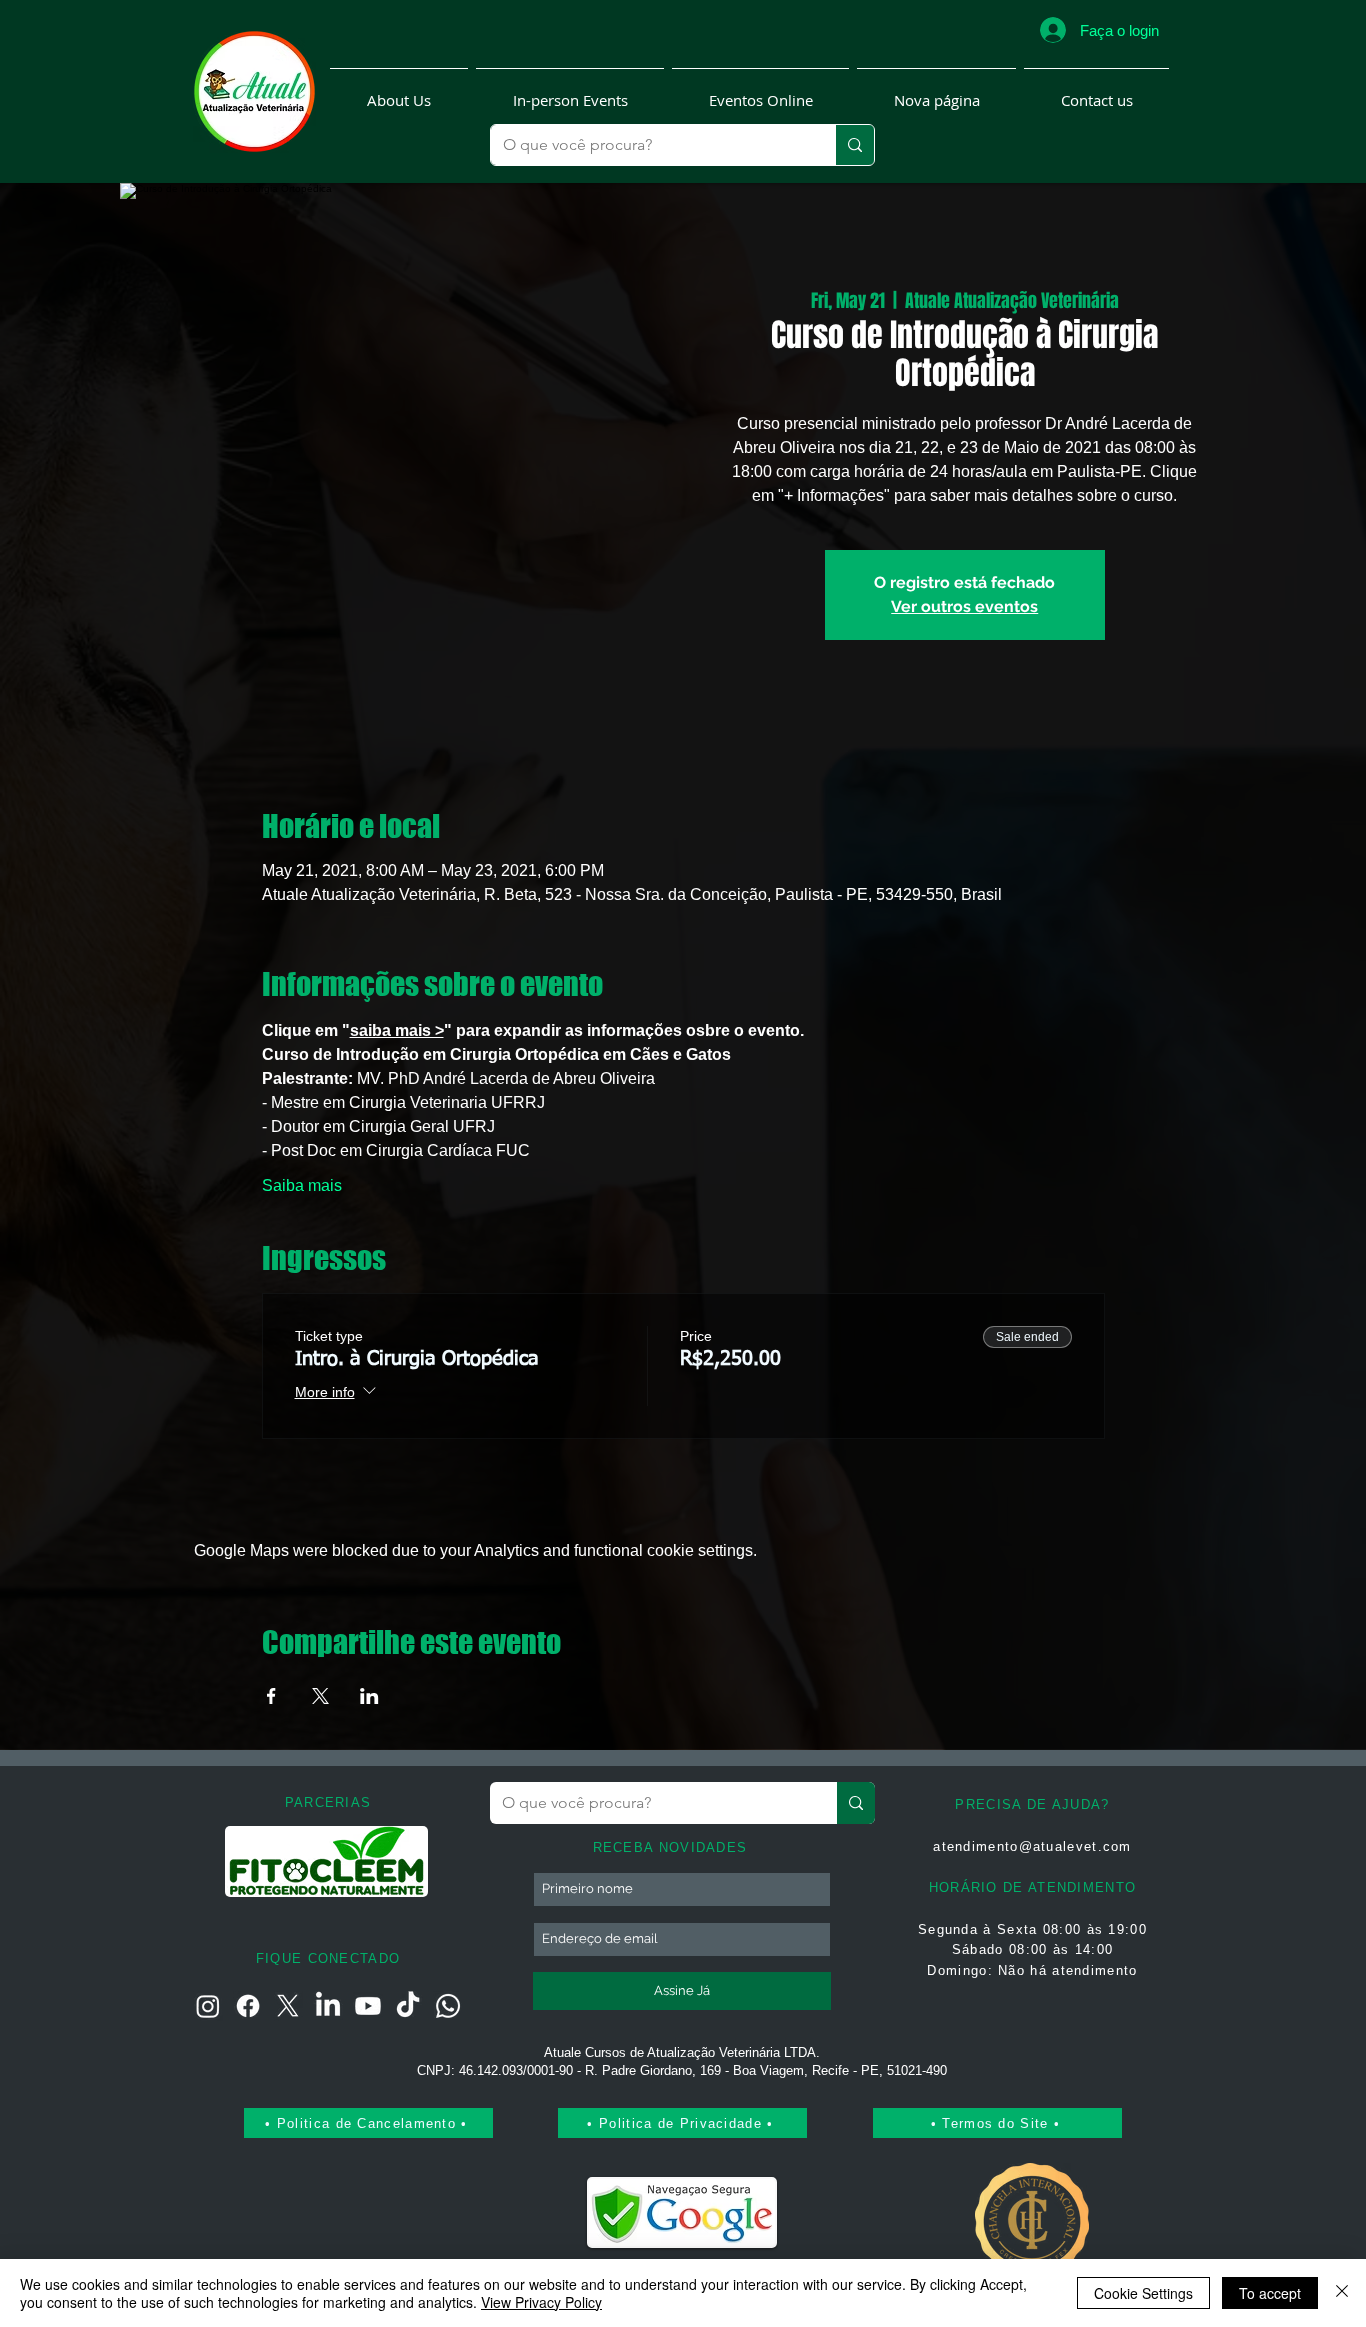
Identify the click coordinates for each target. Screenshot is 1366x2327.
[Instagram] (208, 2006)
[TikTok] (408, 2006)
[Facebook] (248, 2006)
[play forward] (405, 1861)
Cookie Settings (1143, 2293)
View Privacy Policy (541, 2302)
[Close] (1342, 2293)
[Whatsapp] (448, 2006)
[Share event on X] (320, 1696)
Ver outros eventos (964, 606)
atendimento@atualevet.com (1032, 1846)
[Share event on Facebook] (271, 1696)
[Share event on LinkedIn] (369, 1696)
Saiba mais (302, 1185)
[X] (288, 2006)
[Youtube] (368, 2006)
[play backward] (250, 1861)
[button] (399, 91)
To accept (1270, 2293)
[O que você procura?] (854, 145)
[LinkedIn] (328, 2006)
